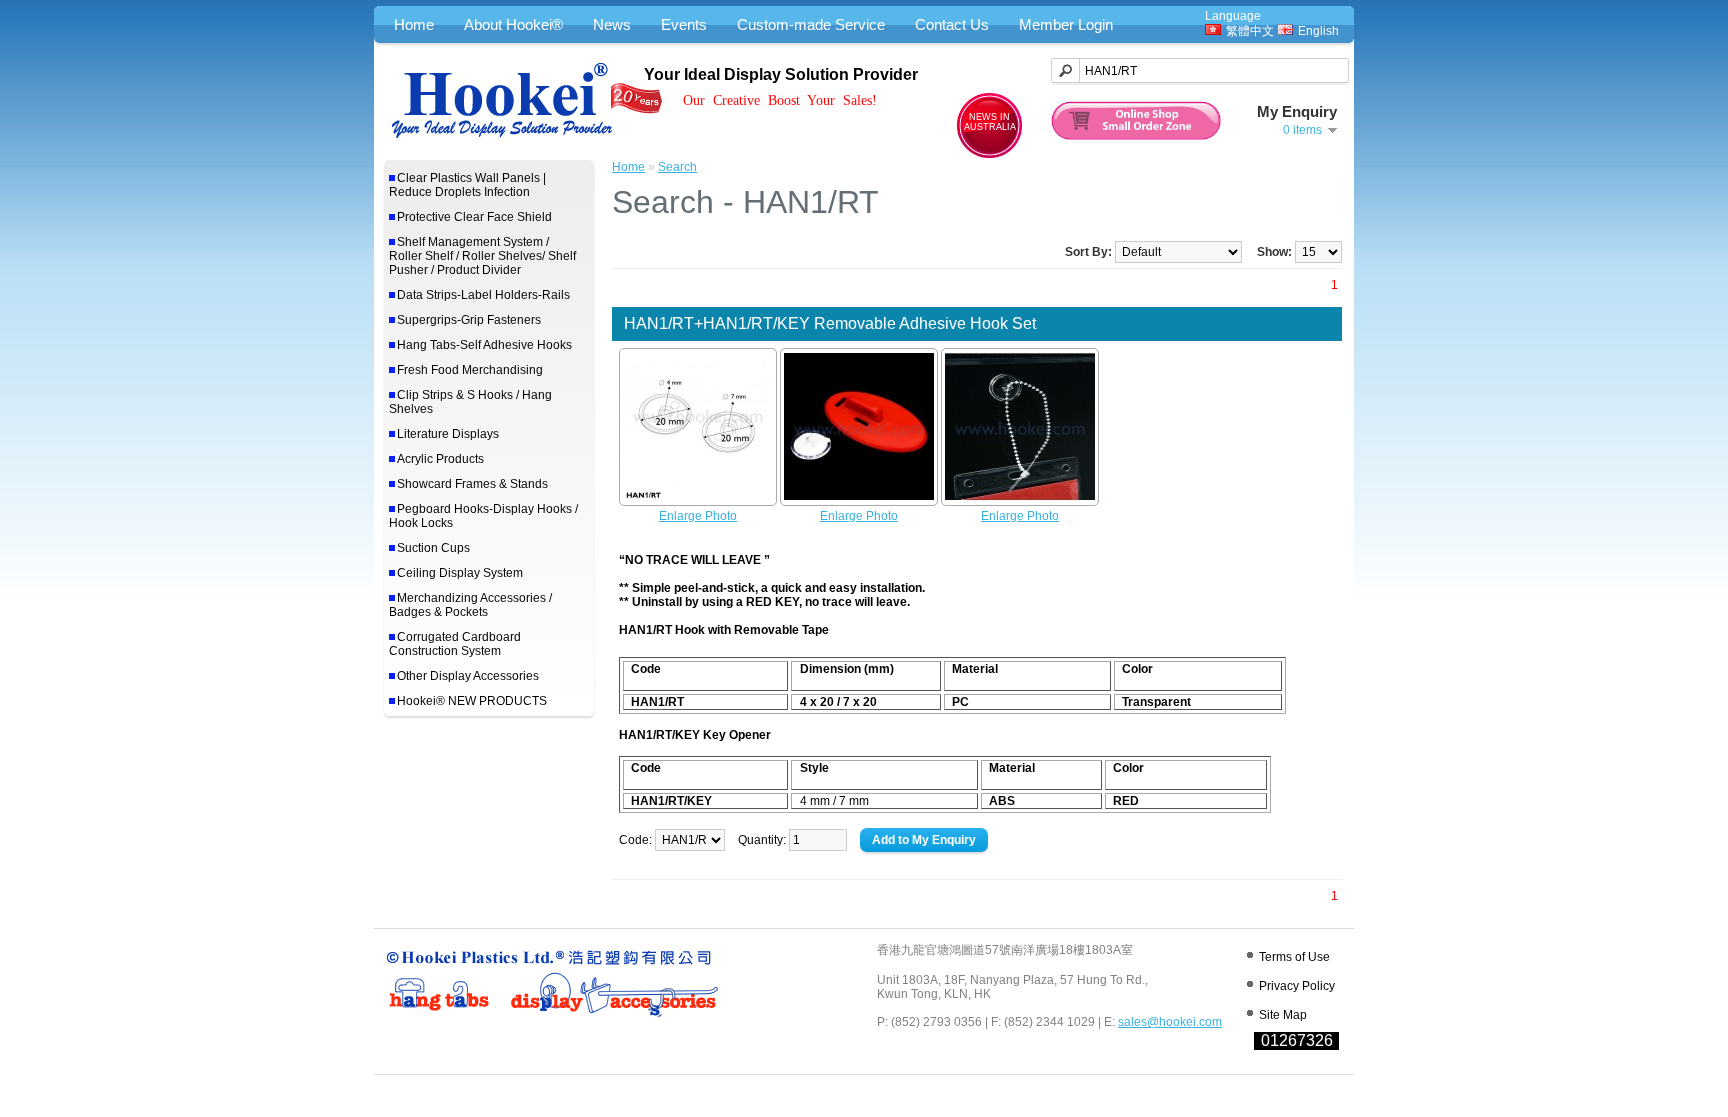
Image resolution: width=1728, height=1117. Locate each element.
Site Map (1283, 1015)
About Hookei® (513, 24)
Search (677, 167)
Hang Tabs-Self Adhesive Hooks (484, 345)
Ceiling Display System (460, 573)
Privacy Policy (1297, 986)
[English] (1285, 29)
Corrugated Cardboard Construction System (455, 644)
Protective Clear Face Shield (474, 217)
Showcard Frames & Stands (472, 484)
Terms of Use (1294, 957)
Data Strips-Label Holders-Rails (483, 295)
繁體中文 (1250, 31)
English (1318, 31)
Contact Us (952, 24)
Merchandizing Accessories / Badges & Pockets (470, 605)
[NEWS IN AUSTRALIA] (989, 154)
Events (684, 24)
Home (414, 24)
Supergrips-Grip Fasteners (469, 320)
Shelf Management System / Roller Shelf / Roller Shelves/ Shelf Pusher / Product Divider (482, 256)
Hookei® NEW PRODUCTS (472, 701)
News (612, 24)
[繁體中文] (1213, 29)
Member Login (1066, 24)
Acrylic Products (440, 459)
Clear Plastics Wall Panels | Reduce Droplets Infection (467, 185)
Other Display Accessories (468, 676)
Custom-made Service (811, 24)
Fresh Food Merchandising (470, 370)
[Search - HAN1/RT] (698, 502)
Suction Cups (433, 548)
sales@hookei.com (1170, 1022)
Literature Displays (448, 434)
